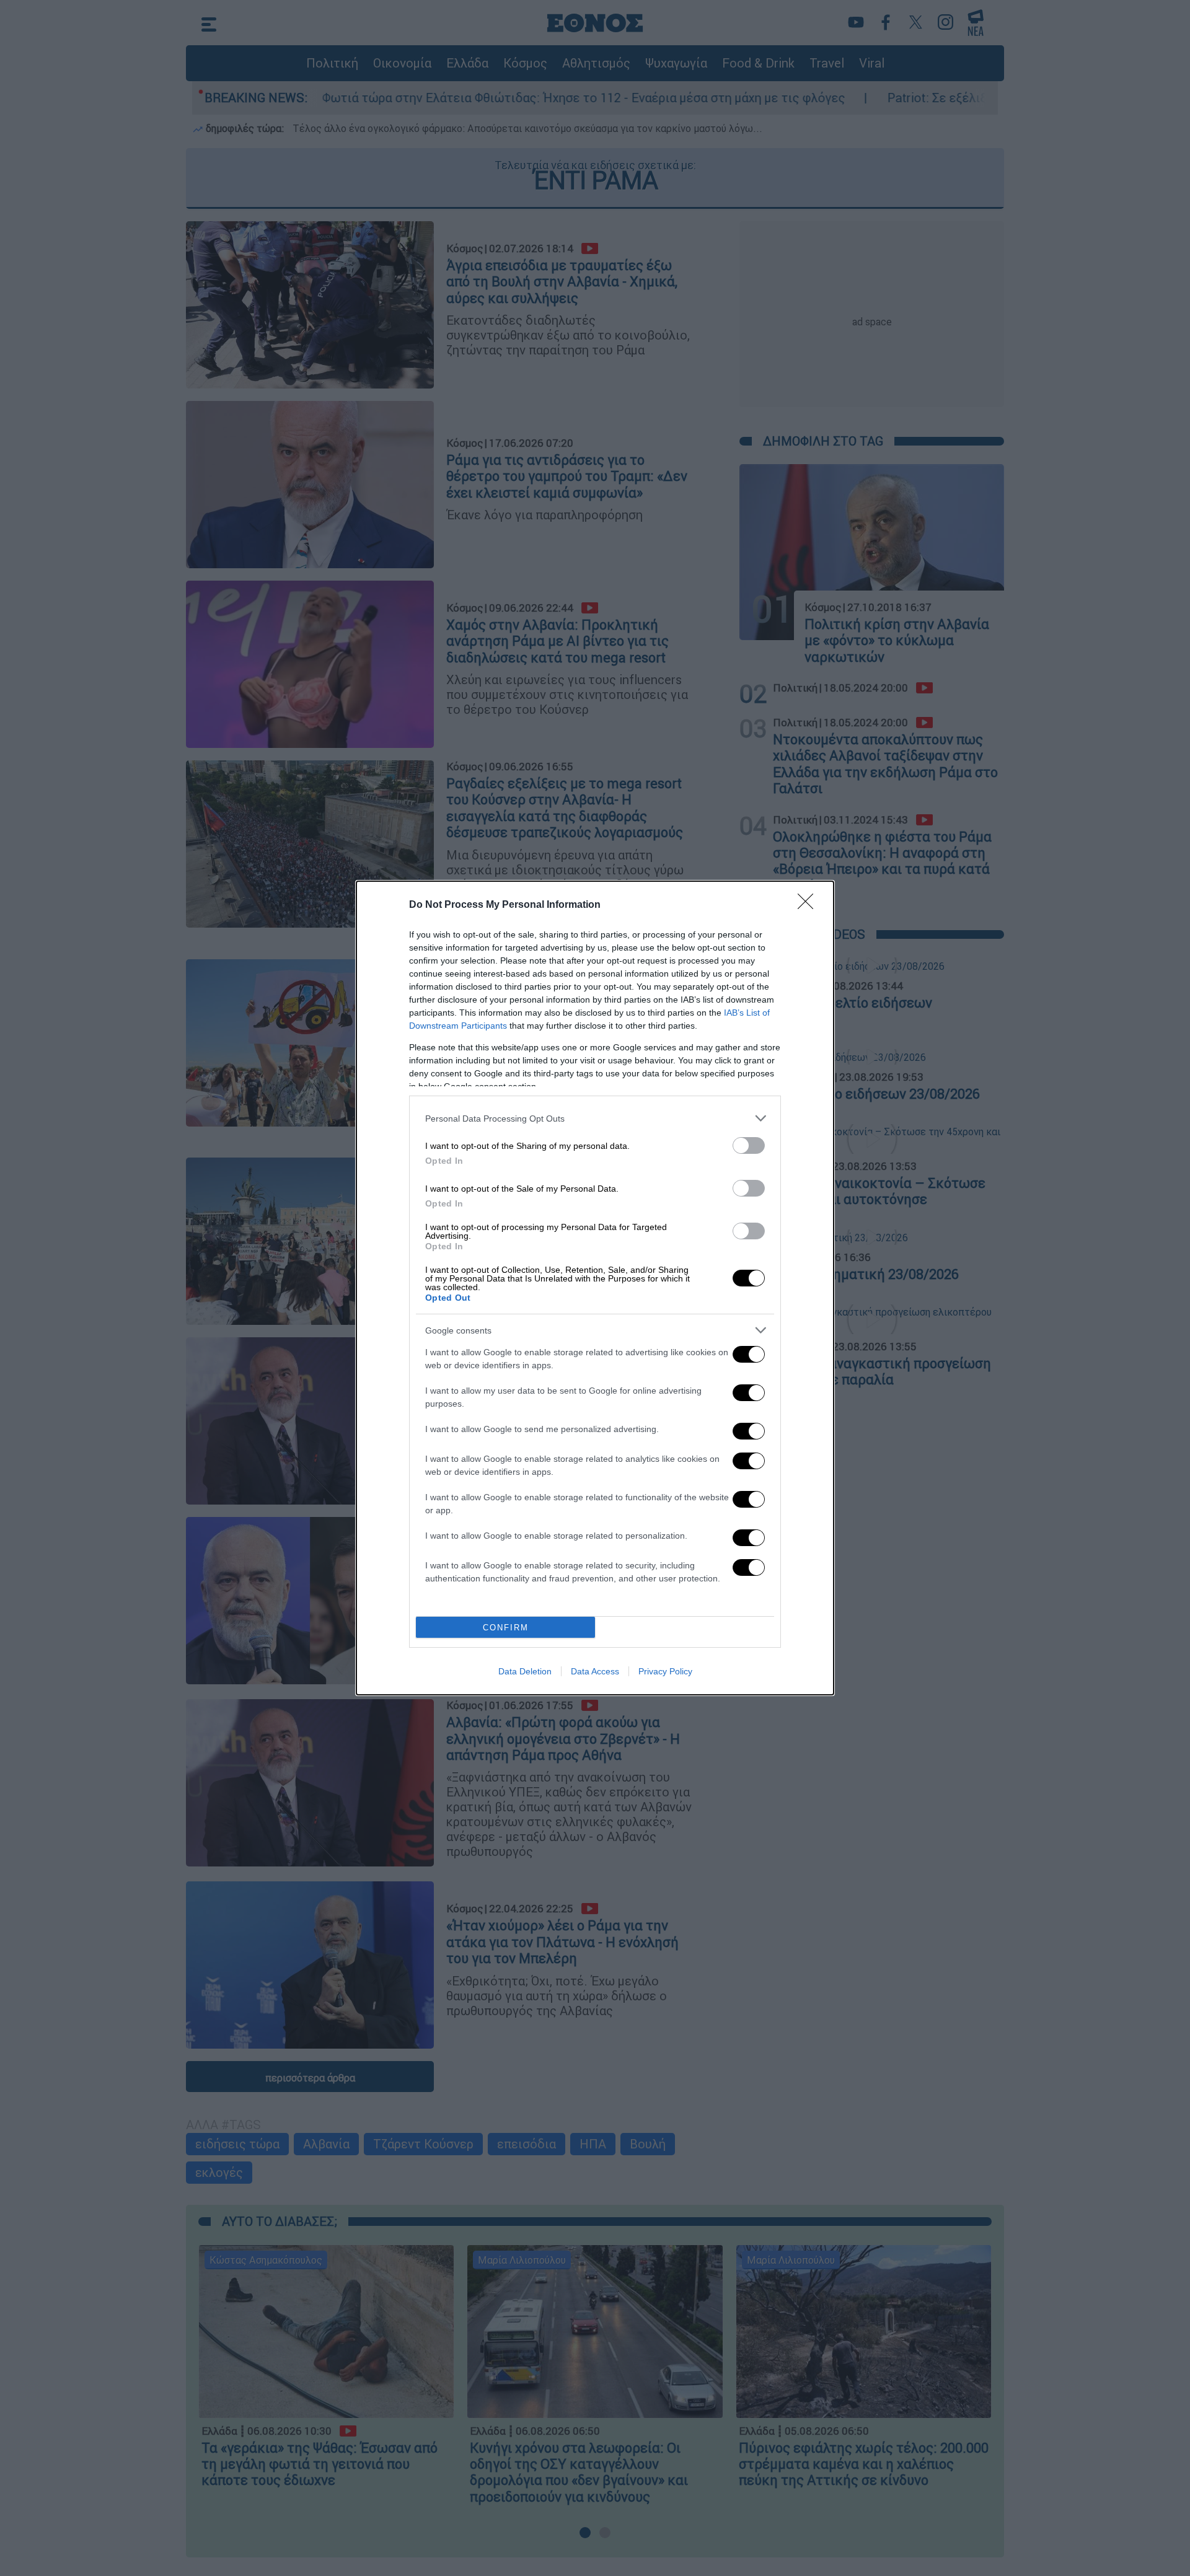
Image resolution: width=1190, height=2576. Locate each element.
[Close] (809, 905)
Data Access (595, 1671)
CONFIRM (506, 1628)
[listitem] (595, 1118)
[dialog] (595, 1288)
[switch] (749, 1145)
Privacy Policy (665, 1671)
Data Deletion (525, 1671)
